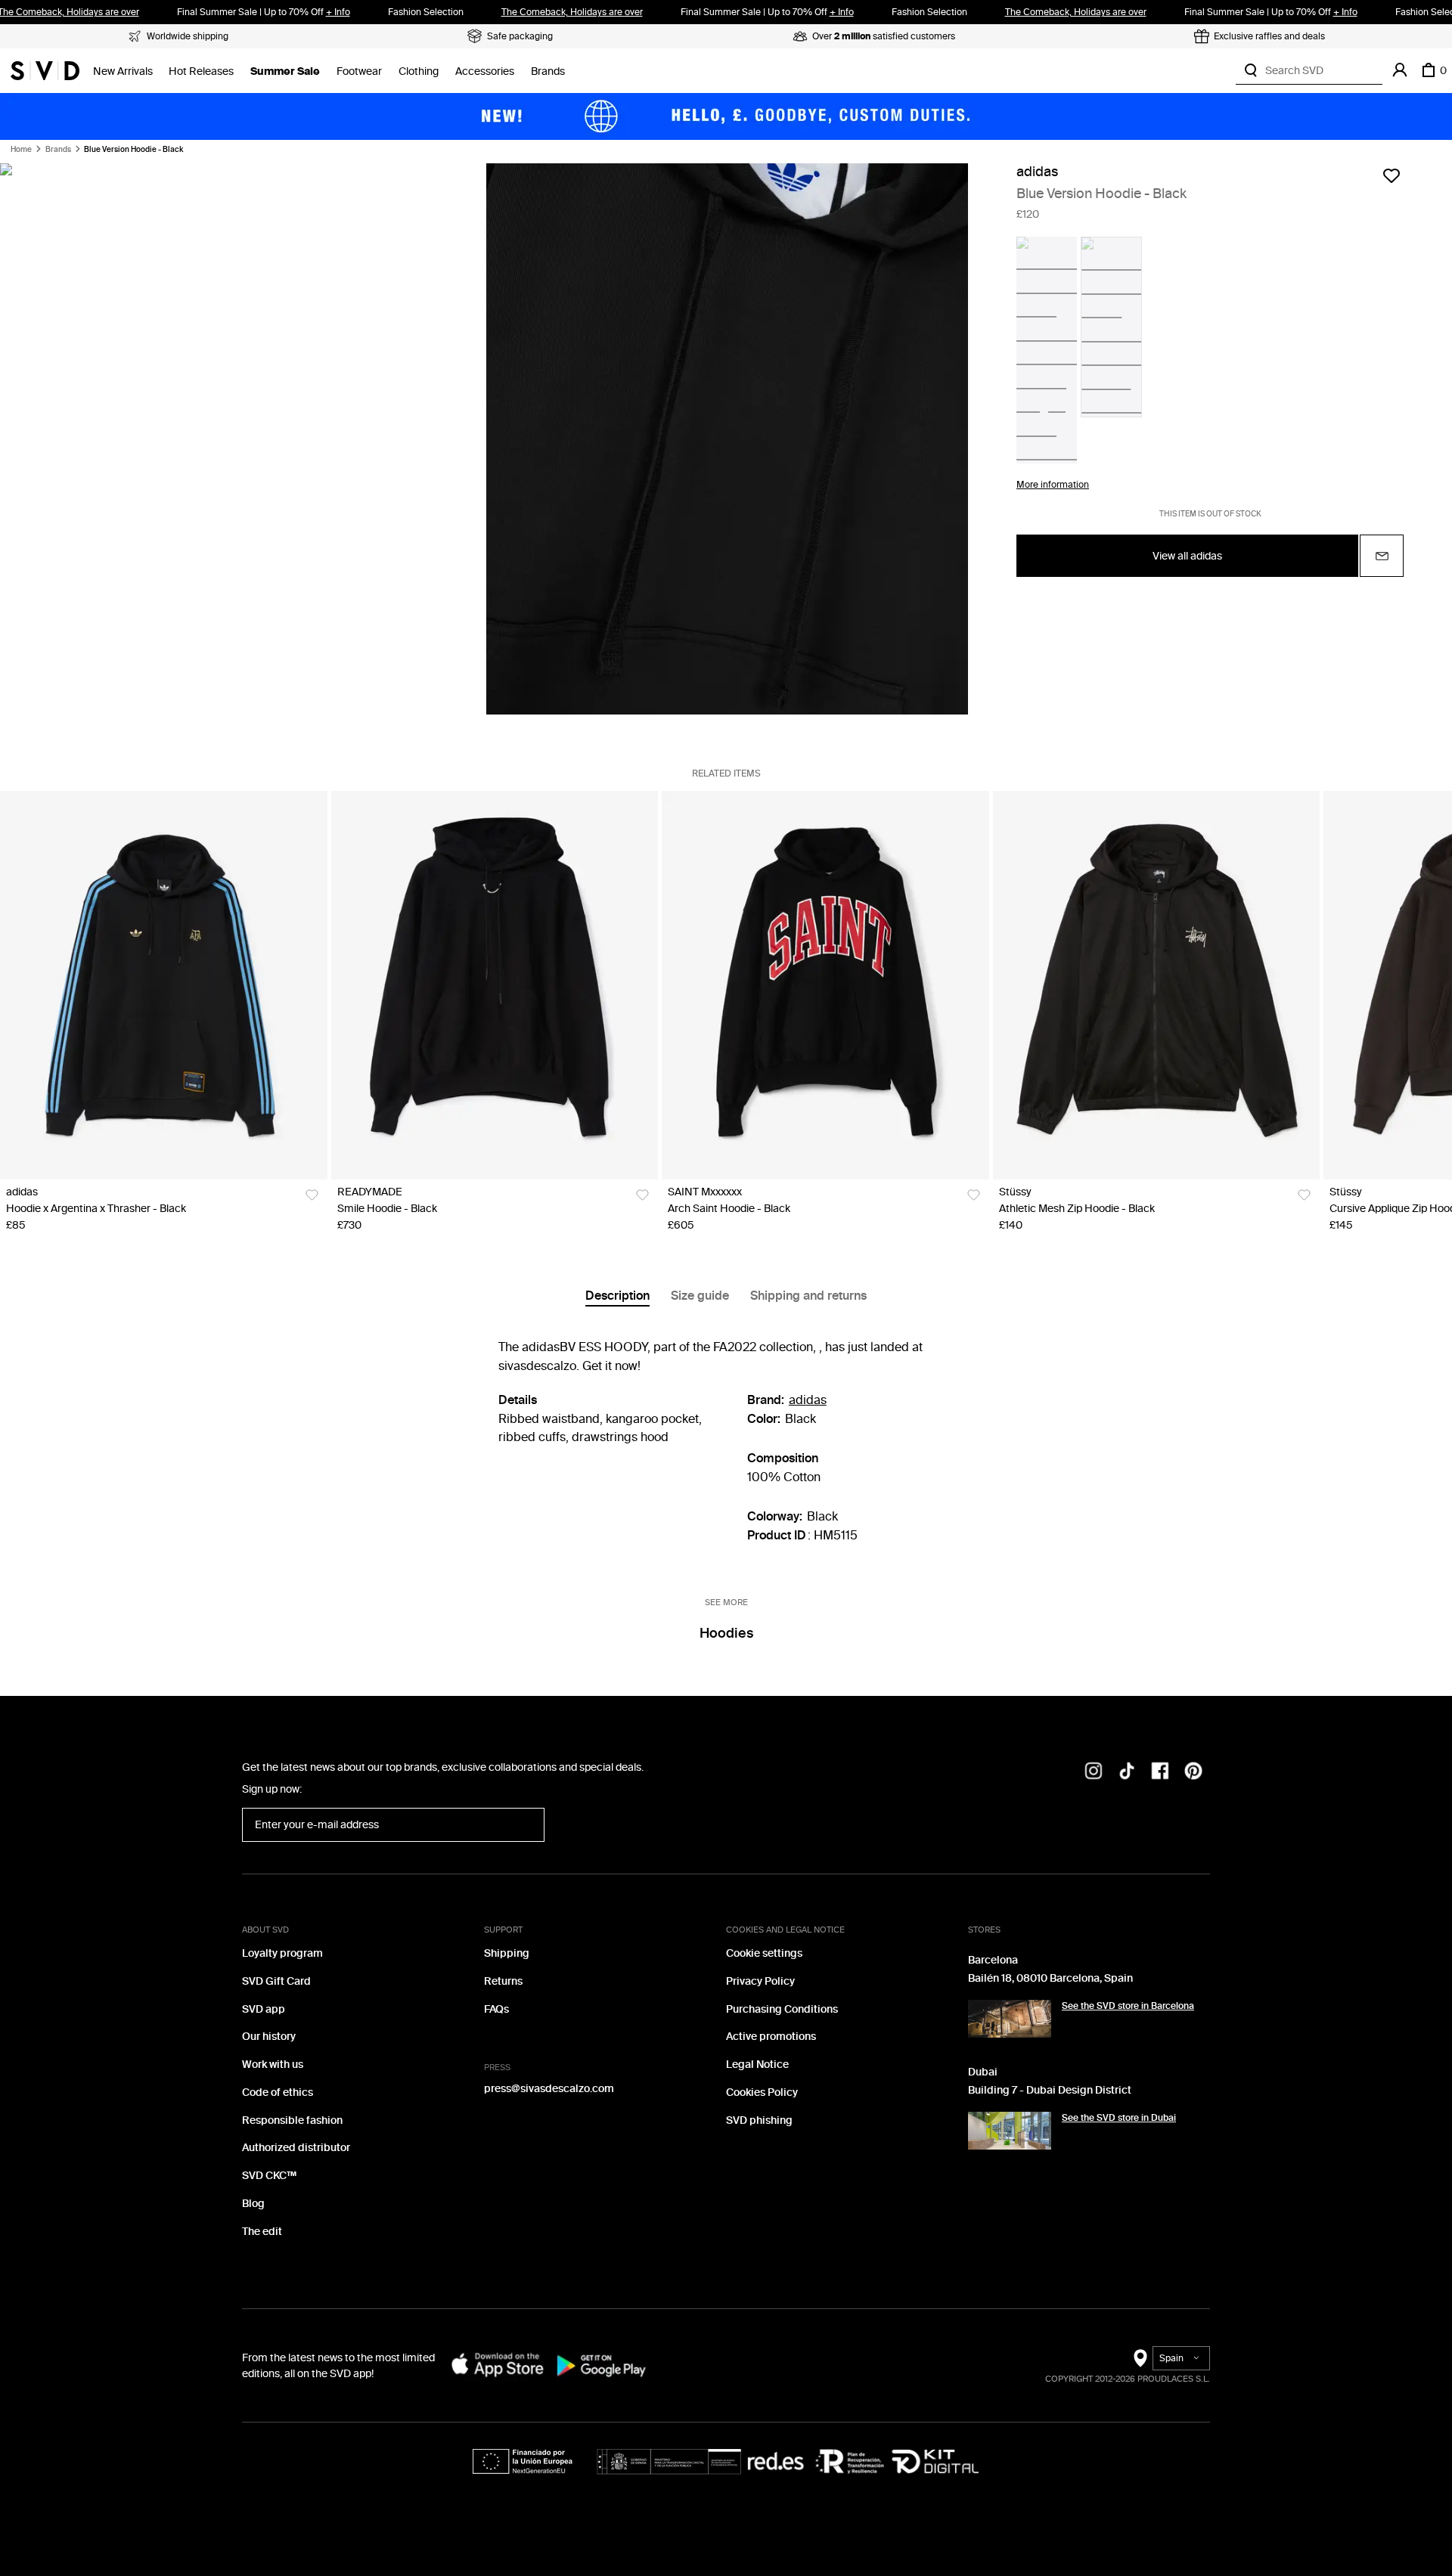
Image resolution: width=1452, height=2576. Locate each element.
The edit (262, 2232)
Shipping (507, 1953)
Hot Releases (201, 71)
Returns (503, 1981)
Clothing (419, 71)
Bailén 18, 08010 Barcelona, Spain (1050, 1978)
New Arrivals (123, 71)
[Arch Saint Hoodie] (825, 985)
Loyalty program (282, 1953)
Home (21, 150)
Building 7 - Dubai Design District (1050, 2090)
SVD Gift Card (276, 1981)
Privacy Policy (760, 1981)
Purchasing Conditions (782, 2009)
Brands (548, 71)
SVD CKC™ (269, 2176)
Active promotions (771, 2037)
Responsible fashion (292, 2120)
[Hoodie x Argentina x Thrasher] (164, 985)
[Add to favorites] (1391, 175)
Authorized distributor (296, 2148)
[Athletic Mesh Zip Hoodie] (1157, 985)
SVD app (264, 2009)
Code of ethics (278, 2092)
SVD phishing (759, 2120)
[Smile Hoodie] (495, 985)
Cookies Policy (762, 2092)
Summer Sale (285, 71)
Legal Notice (757, 2065)
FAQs (496, 2009)
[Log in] (1400, 70)
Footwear (359, 71)
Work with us (273, 2065)
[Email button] (1382, 556)
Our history (269, 2037)
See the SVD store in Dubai (1119, 2118)
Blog (253, 2204)
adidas (1037, 172)
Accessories (485, 71)
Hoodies (726, 1633)
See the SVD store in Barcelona (1128, 2006)
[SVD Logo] (45, 70)
